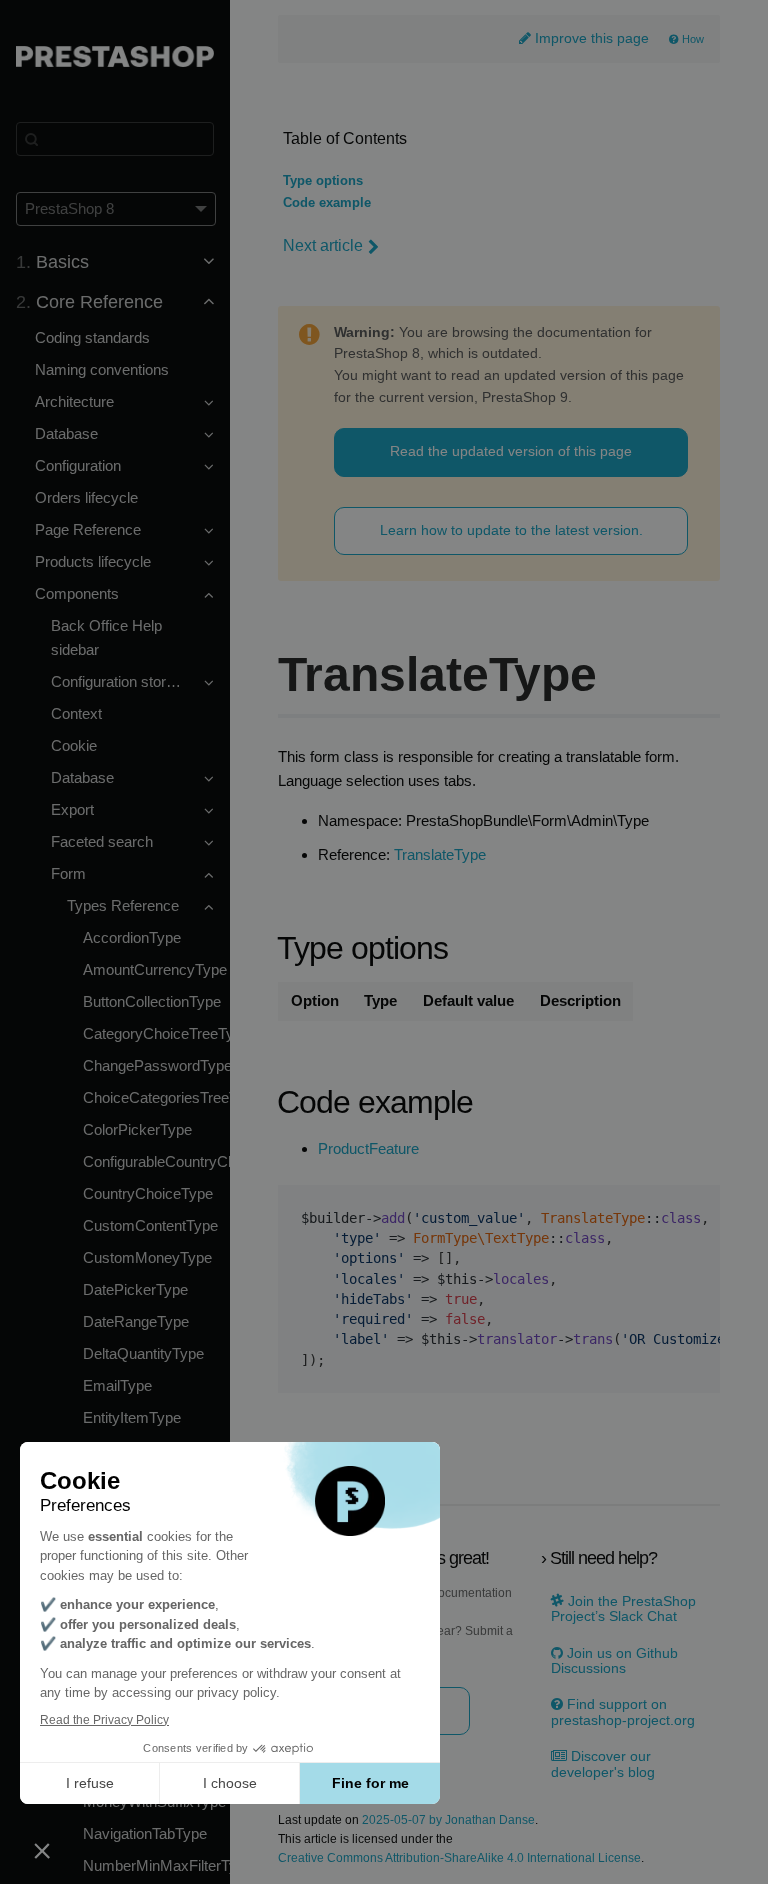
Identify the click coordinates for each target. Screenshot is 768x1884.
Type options (323, 181)
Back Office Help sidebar (106, 637)
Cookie (74, 745)
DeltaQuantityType (143, 1353)
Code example (327, 203)
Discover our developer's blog (603, 1764)
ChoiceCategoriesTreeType (156, 1097)
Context (76, 713)
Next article (323, 245)
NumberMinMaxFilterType (156, 1865)
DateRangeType (136, 1321)
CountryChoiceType (148, 1193)
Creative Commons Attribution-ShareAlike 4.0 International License (459, 1858)
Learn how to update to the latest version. (511, 530)
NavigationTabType (145, 1833)
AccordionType (132, 937)
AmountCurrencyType (155, 969)
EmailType (117, 1385)
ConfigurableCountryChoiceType (156, 1161)
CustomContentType (150, 1225)
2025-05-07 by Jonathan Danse (448, 1820)
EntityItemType (132, 1417)
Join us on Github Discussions (614, 1661)
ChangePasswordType (156, 1065)
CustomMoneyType (147, 1257)
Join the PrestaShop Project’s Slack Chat (623, 1609)
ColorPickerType (137, 1129)
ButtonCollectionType (152, 1001)
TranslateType (440, 855)
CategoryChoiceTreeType (156, 1033)
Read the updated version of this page (511, 451)
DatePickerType (135, 1289)
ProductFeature (368, 1149)
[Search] (115, 139)
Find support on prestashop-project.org (623, 1712)
